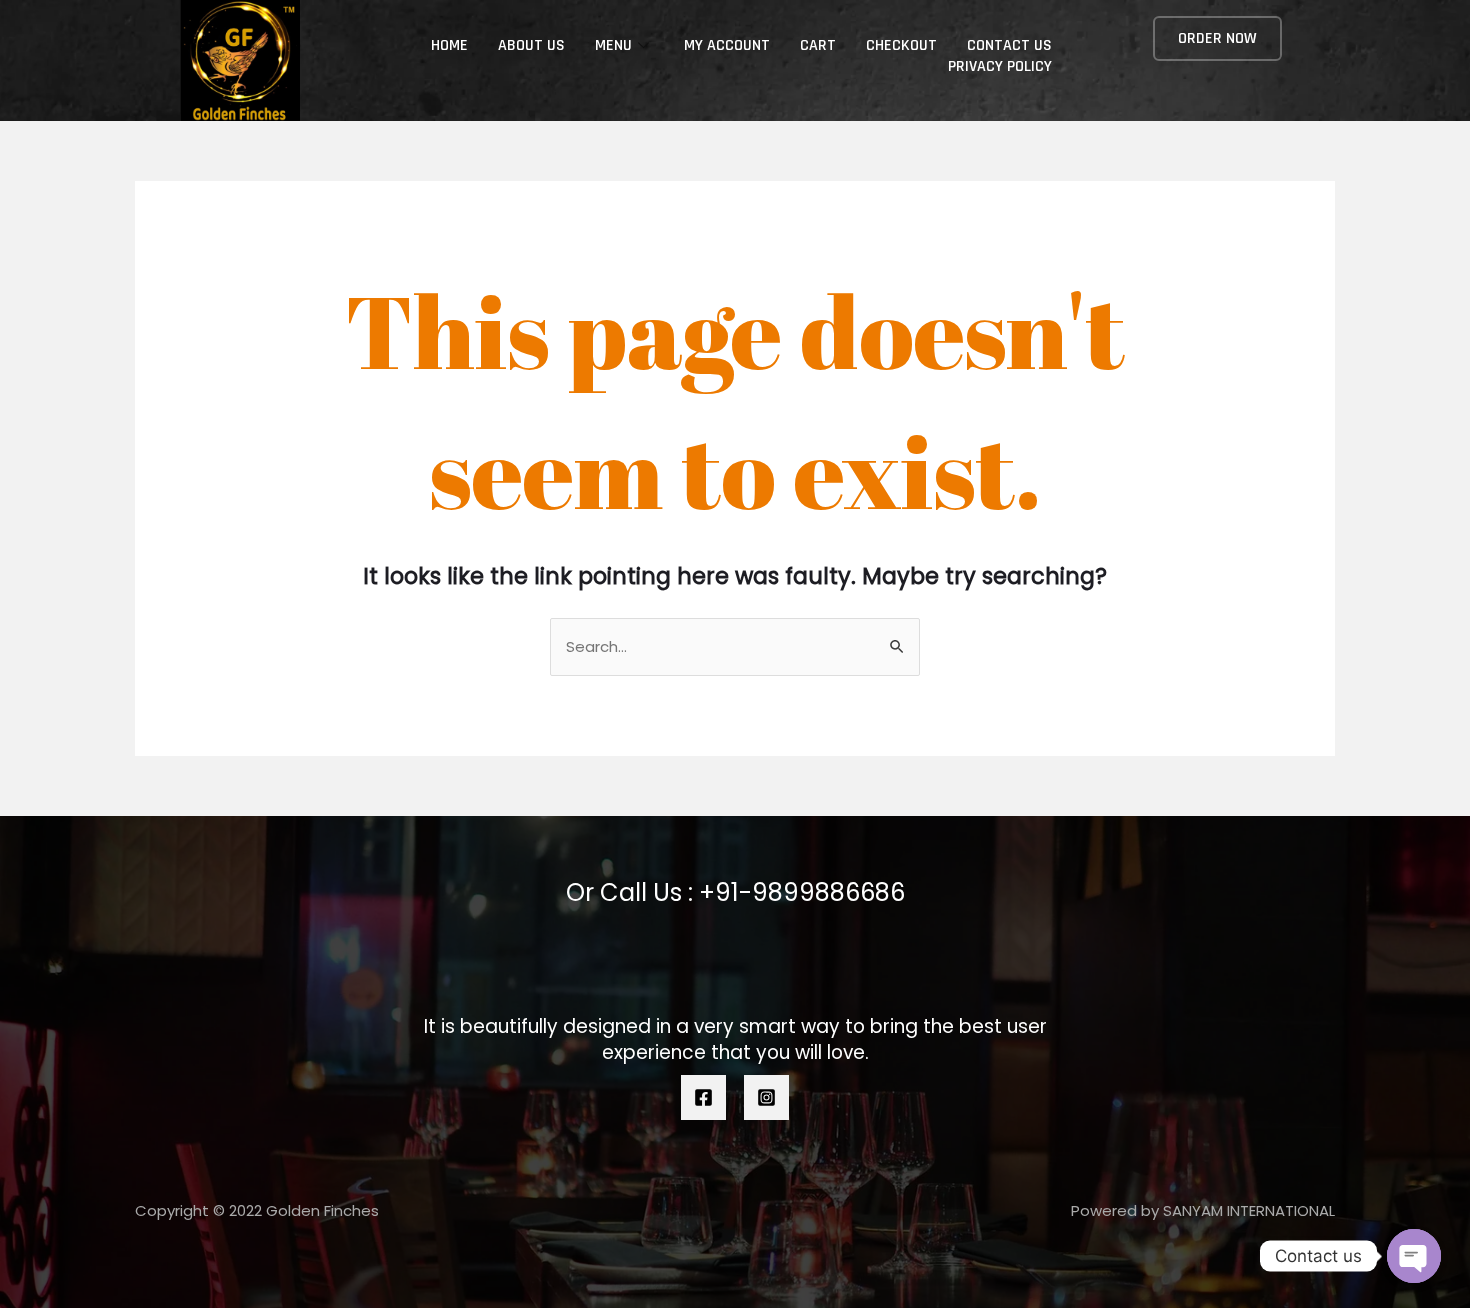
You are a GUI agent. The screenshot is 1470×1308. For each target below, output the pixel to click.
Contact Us (1009, 45)
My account (727, 45)
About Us (531, 45)
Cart (818, 45)
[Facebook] (703, 1097)
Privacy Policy (1000, 66)
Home (449, 45)
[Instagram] (766, 1097)
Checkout (901, 45)
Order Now (1217, 38)
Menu (613, 45)
